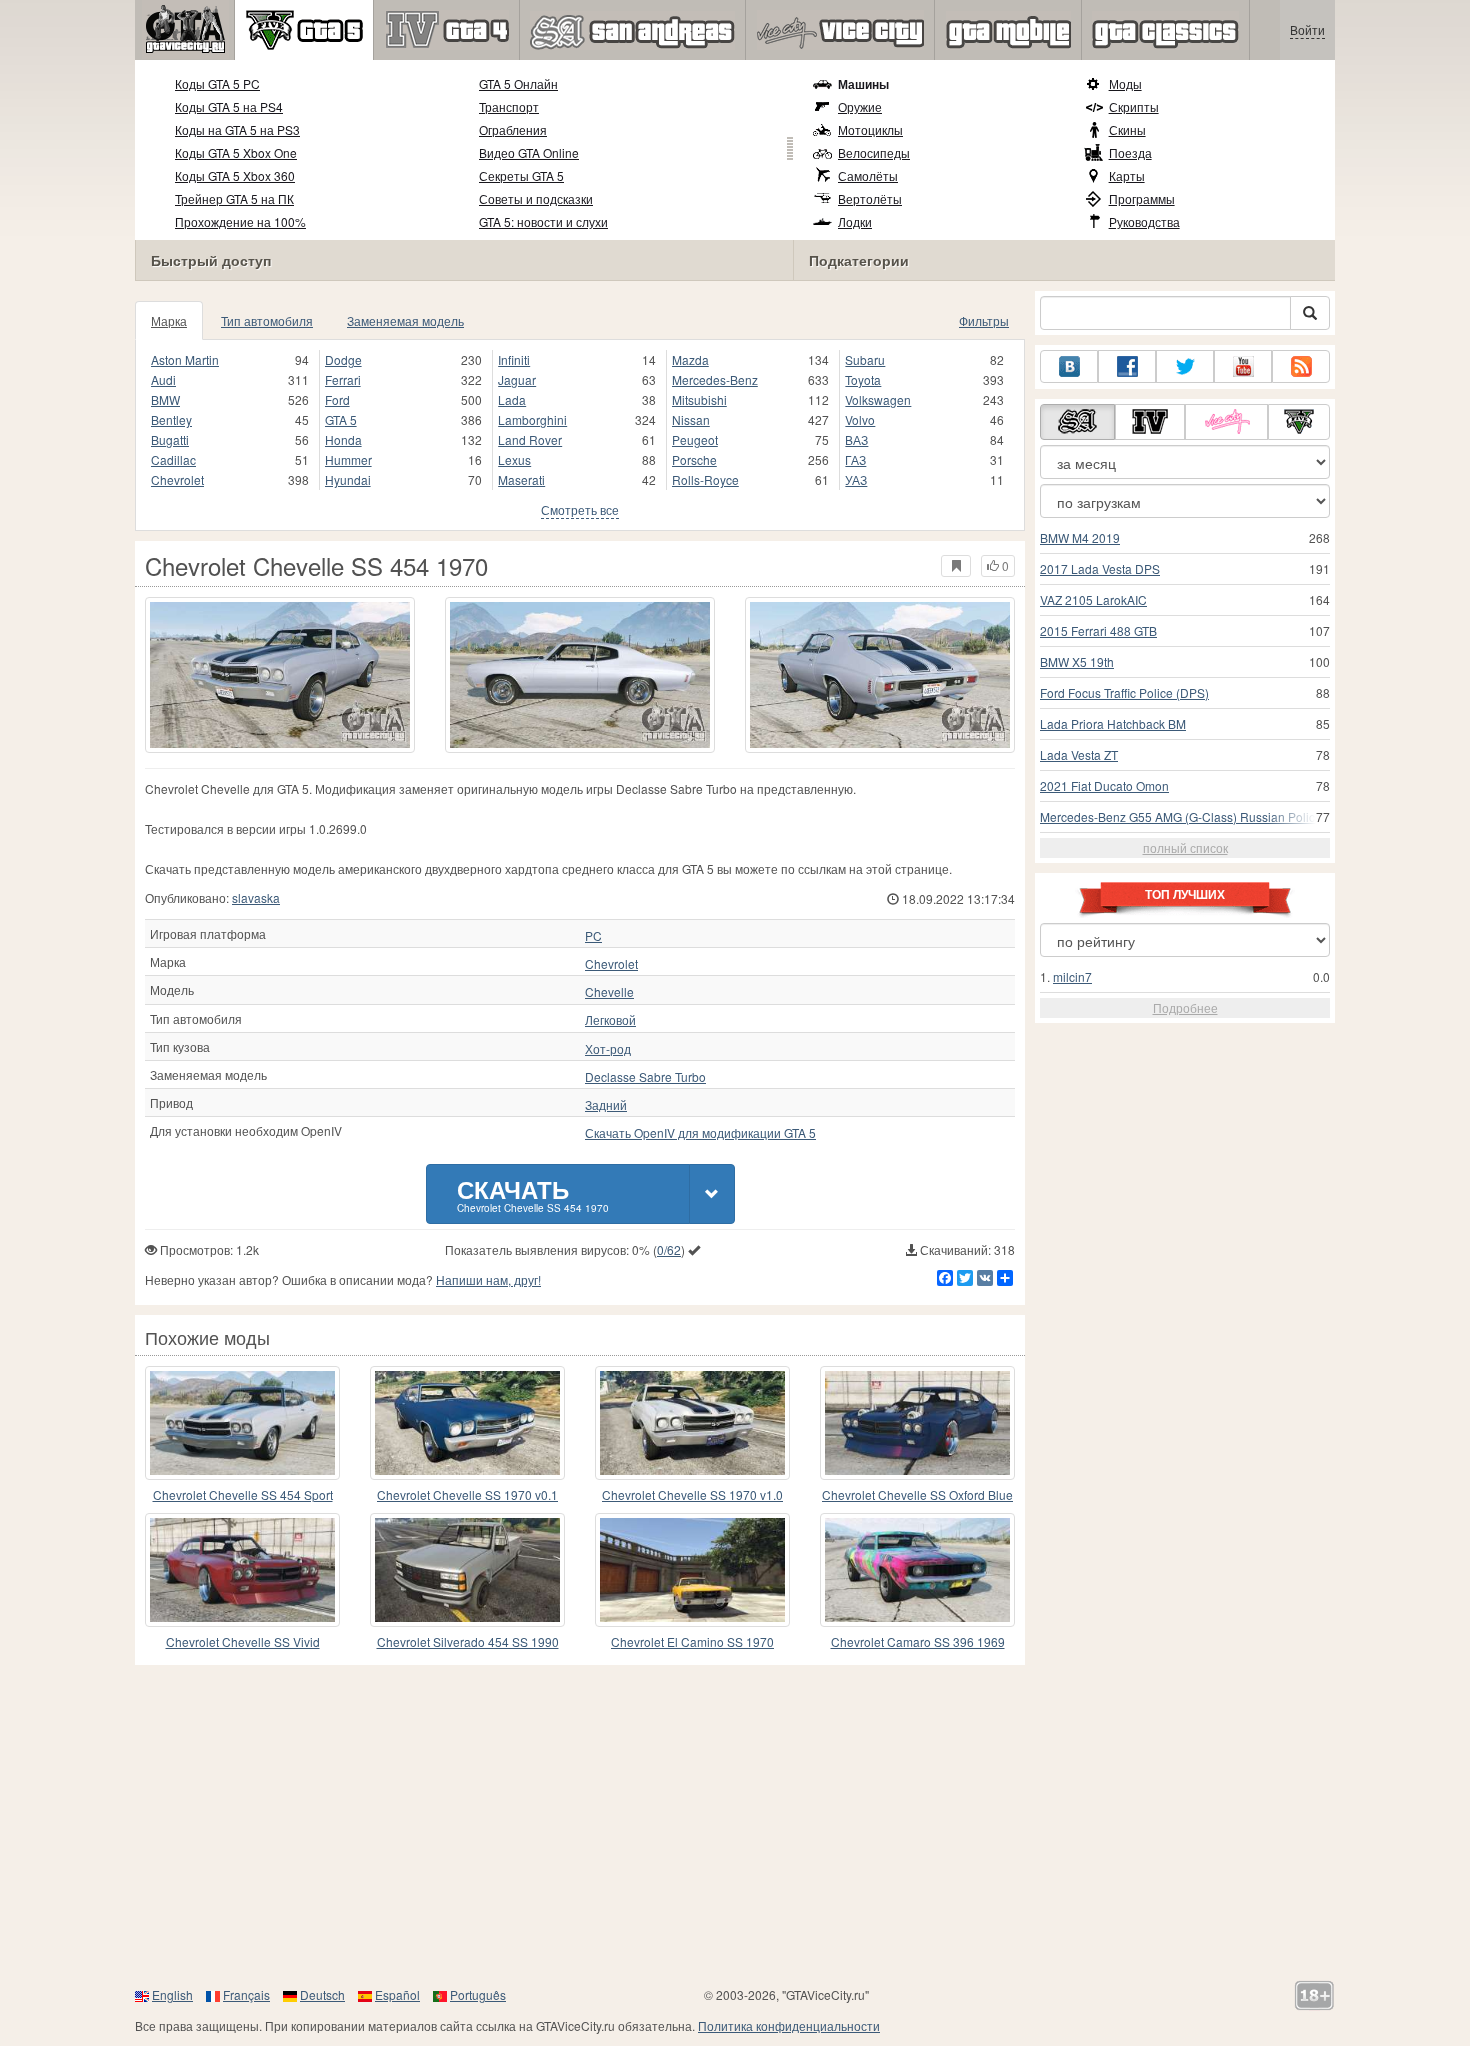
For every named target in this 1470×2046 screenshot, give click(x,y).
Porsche (694, 459)
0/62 (669, 1249)
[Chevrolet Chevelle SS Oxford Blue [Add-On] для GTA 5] (917, 1423)
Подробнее (1185, 1007)
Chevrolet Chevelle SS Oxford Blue (917, 1494)
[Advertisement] (735, 1825)
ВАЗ (856, 439)
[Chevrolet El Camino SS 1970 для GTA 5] (692, 1570)
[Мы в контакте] (1069, 366)
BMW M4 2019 (1080, 537)
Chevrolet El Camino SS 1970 (692, 1641)
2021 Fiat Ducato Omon (1104, 785)
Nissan (691, 419)
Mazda (690, 359)
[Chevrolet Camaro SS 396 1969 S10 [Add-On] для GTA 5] (917, 1570)
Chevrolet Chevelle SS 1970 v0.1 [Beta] (467, 1495)
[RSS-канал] (1301, 366)
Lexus (514, 459)
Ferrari (343, 379)
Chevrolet (177, 479)
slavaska (256, 897)
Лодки (855, 221)
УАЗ (856, 479)
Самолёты (868, 175)
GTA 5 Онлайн (518, 83)
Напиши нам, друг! (488, 1279)
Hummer (348, 459)
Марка (169, 320)
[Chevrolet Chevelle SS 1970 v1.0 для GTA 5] (692, 1423)
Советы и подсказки (536, 198)
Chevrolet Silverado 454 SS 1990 (468, 1641)
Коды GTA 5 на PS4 (229, 106)
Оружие (860, 106)
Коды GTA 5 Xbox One (236, 152)
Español (397, 1994)
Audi (163, 379)
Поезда (1130, 152)
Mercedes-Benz (715, 379)
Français (246, 1994)
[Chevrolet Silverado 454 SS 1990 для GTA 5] (467, 1570)
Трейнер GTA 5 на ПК (234, 198)
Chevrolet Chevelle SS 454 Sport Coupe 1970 (243, 1495)
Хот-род (608, 1049)
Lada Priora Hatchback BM (1113, 723)
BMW (165, 399)
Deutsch (322, 1994)
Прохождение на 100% (240, 221)
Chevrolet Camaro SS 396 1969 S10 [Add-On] (918, 1642)
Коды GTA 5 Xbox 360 (235, 175)
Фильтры (984, 320)
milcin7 (1072, 976)
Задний (606, 1105)
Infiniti (514, 359)
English (172, 1994)
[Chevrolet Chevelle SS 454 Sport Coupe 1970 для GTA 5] (242, 1423)
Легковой (610, 1020)
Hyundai (348, 479)
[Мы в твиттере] (1185, 366)
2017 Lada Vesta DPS (1100, 568)
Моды (1125, 83)
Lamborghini (532, 419)
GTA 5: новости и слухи (543, 221)
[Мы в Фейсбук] (1127, 366)
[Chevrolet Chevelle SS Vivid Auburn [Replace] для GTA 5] (242, 1570)
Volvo (860, 419)
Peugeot (695, 439)
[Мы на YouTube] (1243, 366)
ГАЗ (855, 459)
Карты (1127, 175)
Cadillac (173, 459)
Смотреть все (580, 509)
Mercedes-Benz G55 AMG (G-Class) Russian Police (1181, 816)
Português (478, 1994)
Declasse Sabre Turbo (645, 1077)
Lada (512, 399)
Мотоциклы (870, 129)
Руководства (1144, 221)
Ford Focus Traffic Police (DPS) (1124, 692)
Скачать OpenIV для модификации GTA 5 (700, 1133)
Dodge (343, 359)
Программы (1142, 198)
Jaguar (517, 379)
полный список (1185, 847)
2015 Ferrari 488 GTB (1098, 630)
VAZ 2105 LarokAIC (1093, 599)
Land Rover (530, 439)
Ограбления (513, 129)
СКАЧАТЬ (533, 1193)
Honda (343, 439)
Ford (337, 399)
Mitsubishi (699, 399)
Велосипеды (874, 152)
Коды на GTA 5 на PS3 (237, 129)
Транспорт (509, 106)
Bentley (171, 419)
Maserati (521, 479)
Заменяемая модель (405, 320)
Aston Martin (185, 359)
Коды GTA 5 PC (217, 83)
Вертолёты (870, 198)
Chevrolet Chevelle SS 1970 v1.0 (692, 1494)
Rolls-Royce (705, 479)
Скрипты (1134, 106)
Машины (863, 84)
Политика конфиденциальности (789, 2025)
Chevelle (609, 992)
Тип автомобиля (267, 320)
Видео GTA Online (529, 152)
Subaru (865, 359)
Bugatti (170, 439)
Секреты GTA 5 (521, 175)
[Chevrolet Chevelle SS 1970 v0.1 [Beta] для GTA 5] (467, 1423)
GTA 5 (341, 419)
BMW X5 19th (1077, 661)
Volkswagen (878, 399)
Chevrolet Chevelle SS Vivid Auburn (243, 1642)
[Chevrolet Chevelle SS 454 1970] (280, 675)
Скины (1127, 129)
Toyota (863, 379)
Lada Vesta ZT (1079, 754)
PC (593, 936)
